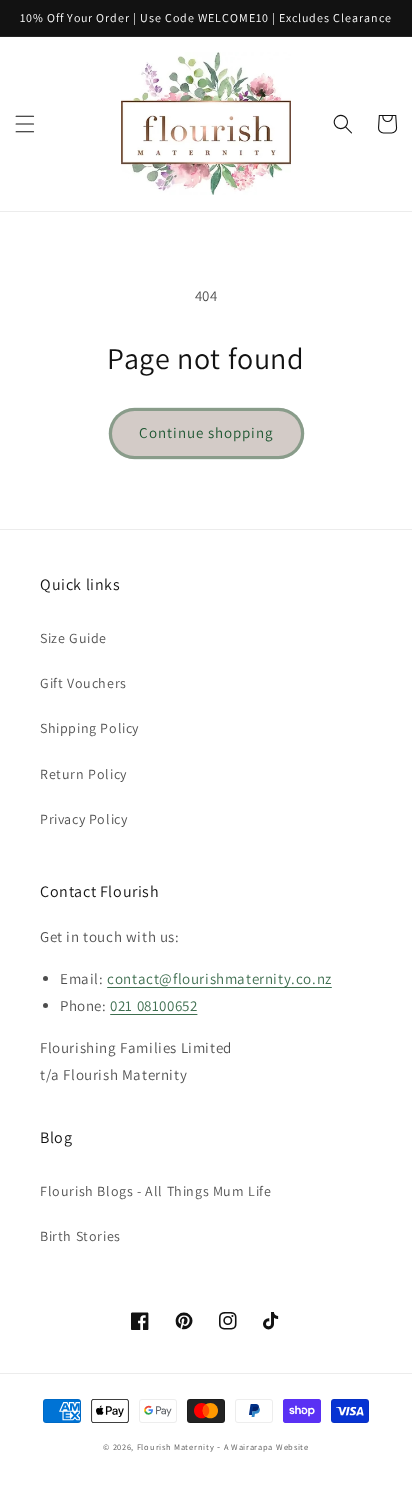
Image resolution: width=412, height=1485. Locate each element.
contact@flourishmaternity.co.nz (219, 978)
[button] (25, 124)
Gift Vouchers (83, 683)
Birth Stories (80, 1236)
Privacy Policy (83, 819)
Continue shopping (206, 432)
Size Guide (73, 638)
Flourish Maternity (176, 1446)
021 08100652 (153, 1005)
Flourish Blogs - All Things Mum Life (156, 1191)
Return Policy (83, 774)
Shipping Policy (89, 728)
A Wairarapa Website (266, 1446)
